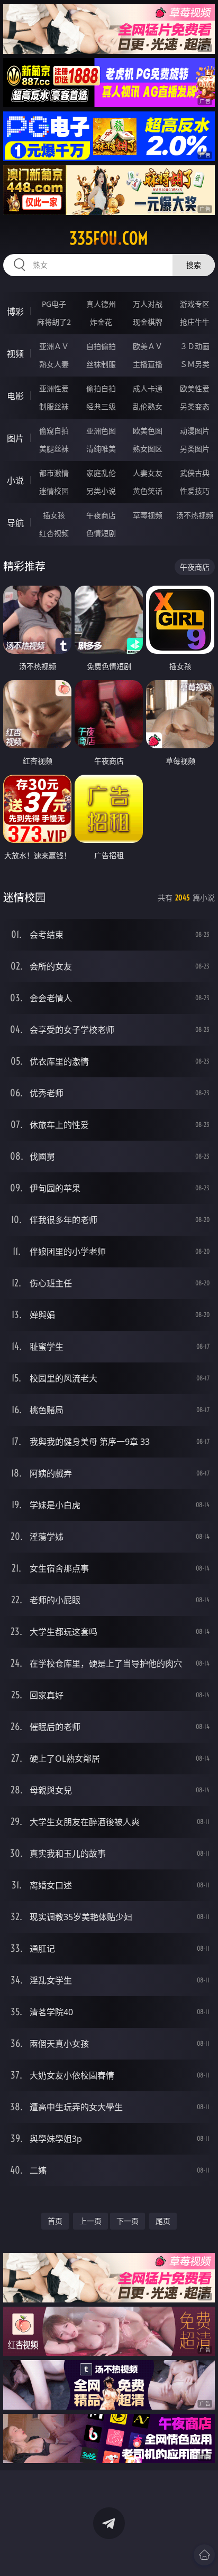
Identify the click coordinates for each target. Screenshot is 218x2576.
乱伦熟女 (148, 406)
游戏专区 (195, 304)
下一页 (128, 2221)
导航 (15, 523)
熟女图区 (148, 449)
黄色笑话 (148, 491)
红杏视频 (54, 533)
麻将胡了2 (54, 322)
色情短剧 (101, 533)
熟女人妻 (54, 364)
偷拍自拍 (101, 388)
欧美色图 (148, 431)
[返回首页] (204, 2555)
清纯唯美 (101, 449)
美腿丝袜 (54, 449)
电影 (15, 396)
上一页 (90, 2221)
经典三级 (101, 406)
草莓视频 (148, 515)
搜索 (194, 265)
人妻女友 (148, 473)
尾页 (163, 2221)
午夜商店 (101, 515)
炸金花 (101, 322)
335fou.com (109, 238)
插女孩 (54, 515)
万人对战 (148, 304)
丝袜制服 (101, 364)
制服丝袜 (54, 406)
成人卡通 (148, 388)
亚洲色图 (101, 431)
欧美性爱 (195, 388)
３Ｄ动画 (195, 346)
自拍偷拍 (101, 346)
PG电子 (54, 304)
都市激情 (54, 473)
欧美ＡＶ (148, 346)
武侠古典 (195, 473)
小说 (15, 481)
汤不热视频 (195, 515)
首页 (55, 2221)
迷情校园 (54, 491)
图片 (15, 438)
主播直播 (148, 364)
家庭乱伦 (101, 473)
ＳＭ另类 (195, 364)
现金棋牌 (148, 322)
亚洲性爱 (54, 388)
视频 (15, 354)
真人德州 (101, 304)
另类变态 (195, 406)
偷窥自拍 (54, 431)
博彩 (15, 312)
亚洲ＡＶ (54, 346)
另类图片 (195, 449)
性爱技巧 (195, 491)
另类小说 (101, 491)
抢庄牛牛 (195, 322)
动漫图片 (195, 431)
